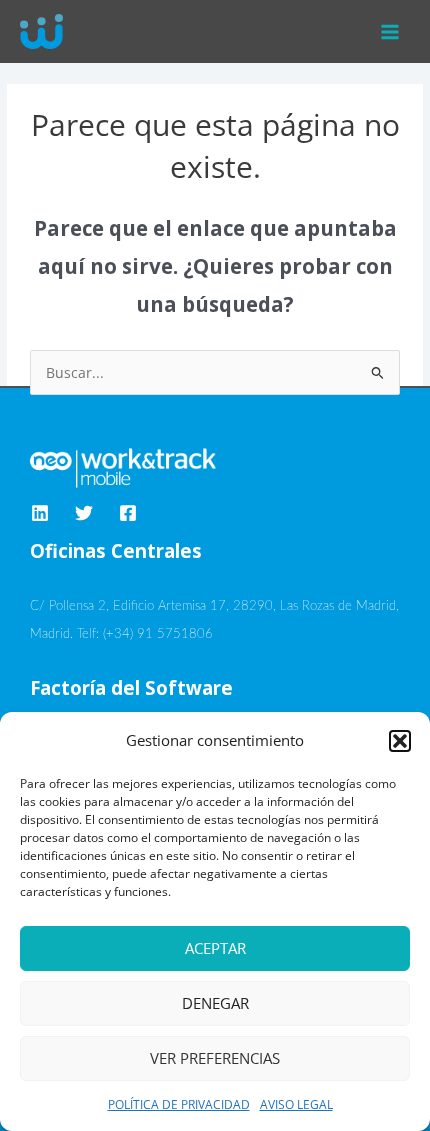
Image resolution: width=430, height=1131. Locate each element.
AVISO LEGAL (296, 1104)
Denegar (215, 1003)
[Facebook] (128, 513)
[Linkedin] (40, 513)
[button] (400, 741)
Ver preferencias (215, 1058)
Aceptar (215, 948)
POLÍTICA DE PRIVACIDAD (179, 1104)
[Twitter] (84, 513)
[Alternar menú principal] (390, 31)
